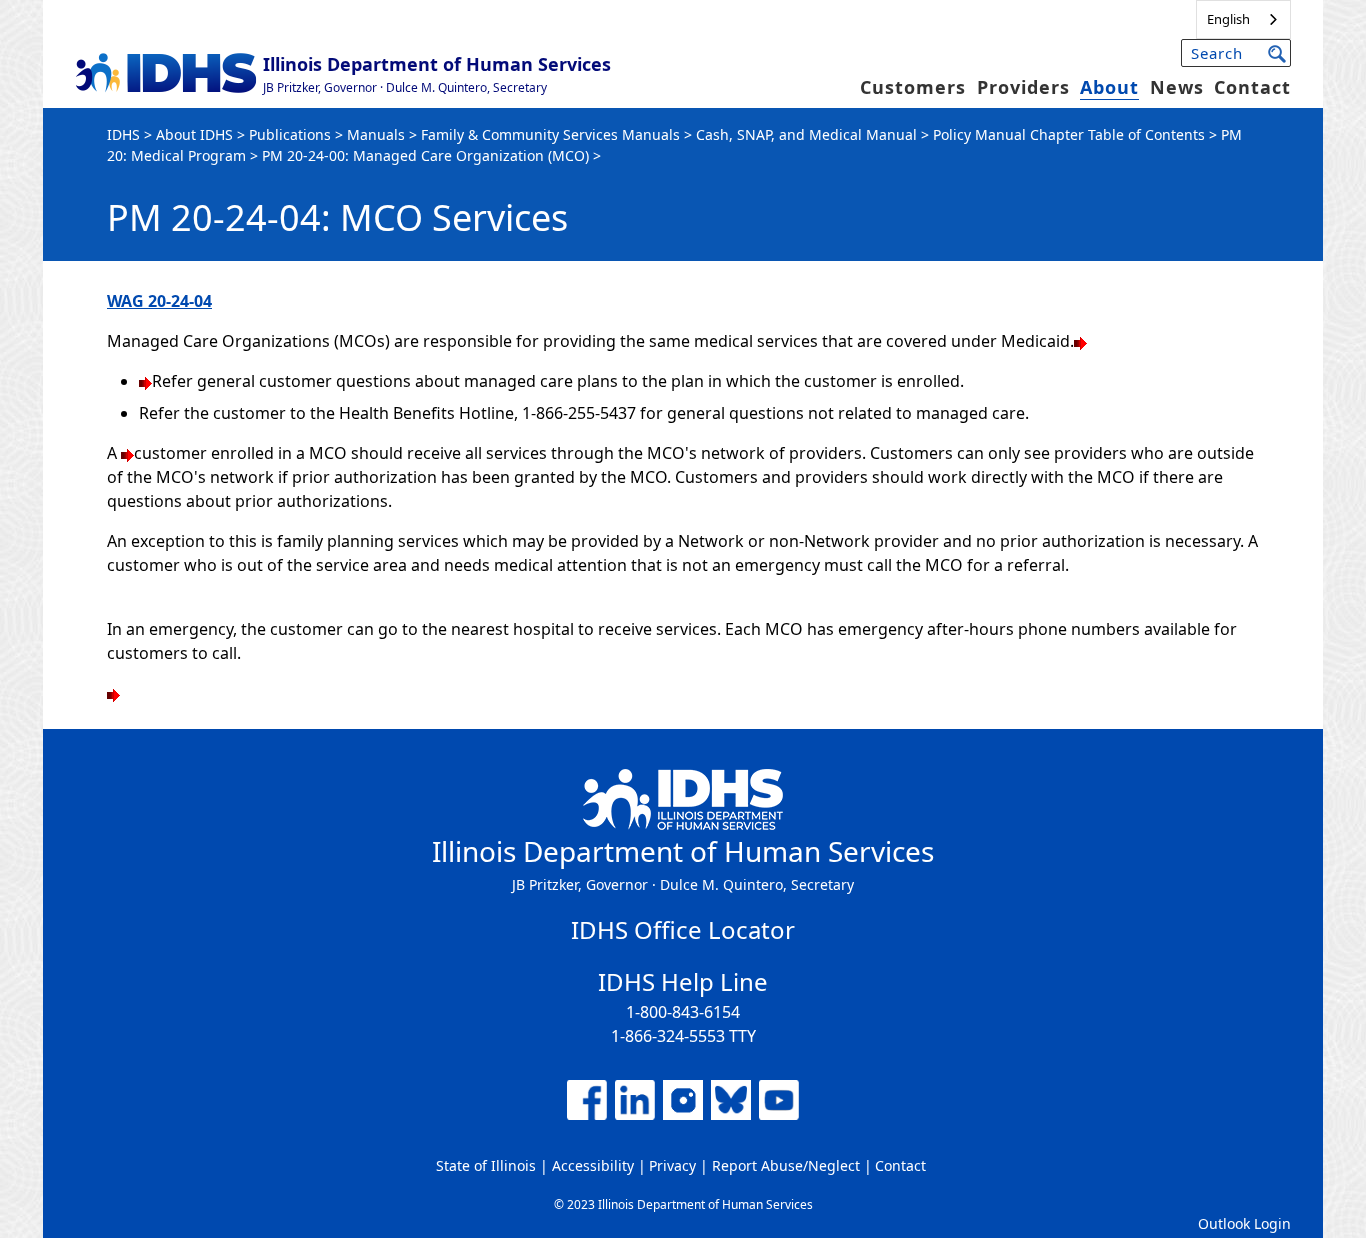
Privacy (672, 1165)
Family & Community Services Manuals (550, 134)
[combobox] (1243, 19)
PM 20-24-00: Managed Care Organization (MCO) (425, 155)
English (1228, 19)
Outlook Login (1244, 1223)
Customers (913, 87)
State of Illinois (486, 1165)
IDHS (123, 134)
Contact (1252, 87)
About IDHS (194, 134)
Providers (1023, 87)
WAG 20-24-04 (159, 301)
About (1109, 87)
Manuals (376, 134)
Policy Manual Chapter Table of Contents (1069, 134)
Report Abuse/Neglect (786, 1165)
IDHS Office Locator (683, 929)
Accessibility (593, 1165)
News (1177, 87)
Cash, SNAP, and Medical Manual (806, 134)
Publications (290, 134)
